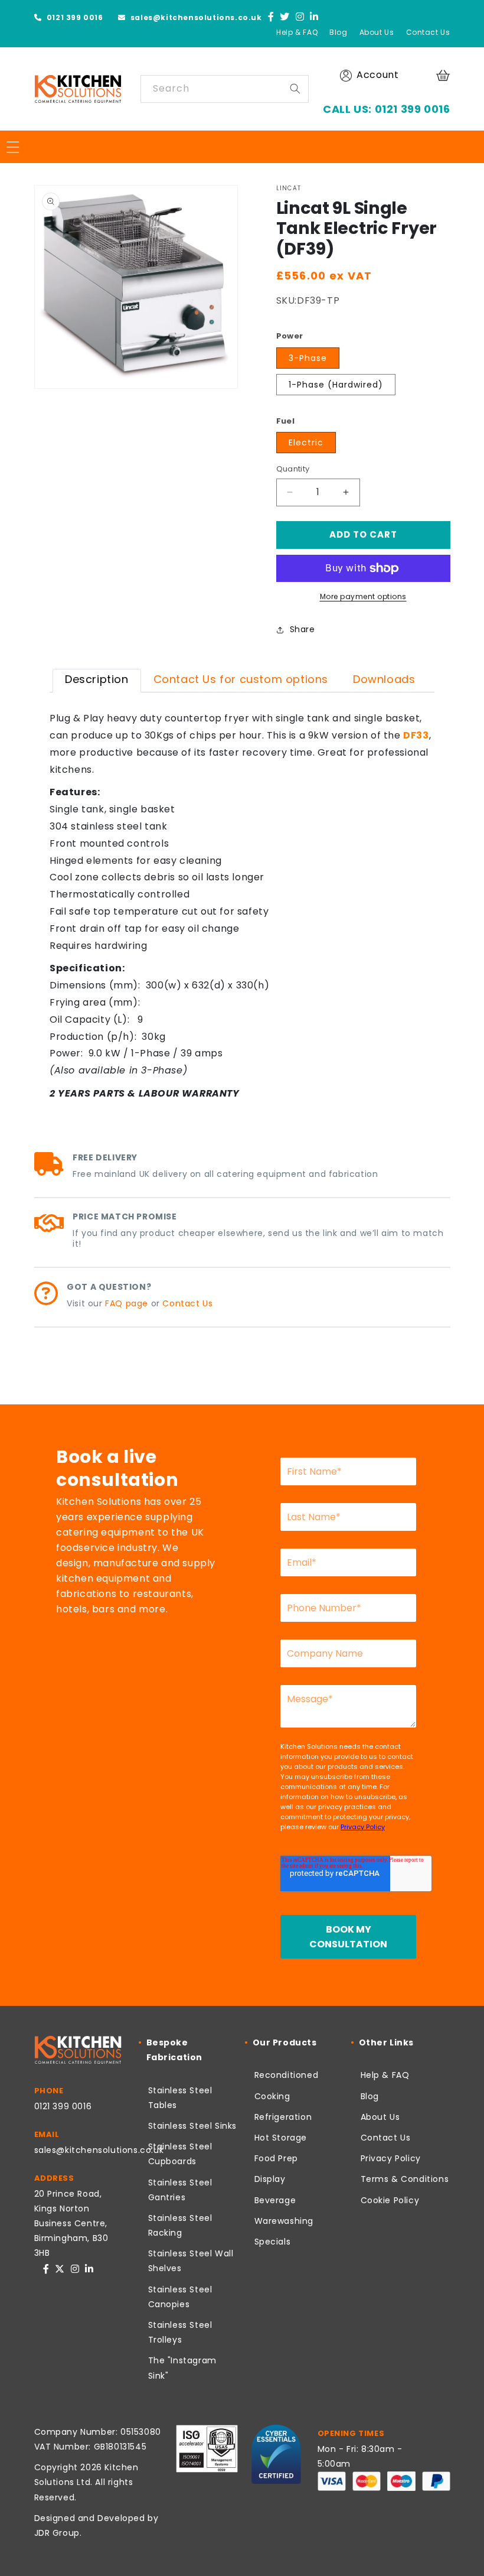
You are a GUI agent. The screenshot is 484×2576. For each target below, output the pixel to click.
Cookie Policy (390, 2200)
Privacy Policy (391, 2158)
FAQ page (127, 1303)
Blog (338, 32)
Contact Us (428, 32)
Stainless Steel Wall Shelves (191, 2261)
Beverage (275, 2200)
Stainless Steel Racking (180, 2225)
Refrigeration (283, 2117)
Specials (273, 2242)
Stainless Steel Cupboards (180, 2154)
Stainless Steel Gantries (180, 2190)
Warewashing (284, 2221)
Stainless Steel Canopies (180, 2297)
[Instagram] (300, 17)
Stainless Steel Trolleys (180, 2332)
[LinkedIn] (314, 17)
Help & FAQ (297, 32)
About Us (377, 32)
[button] (444, 75)
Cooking (272, 2096)
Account (377, 75)
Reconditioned (287, 2075)
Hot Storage (281, 2138)
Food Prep (276, 2158)
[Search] (295, 89)
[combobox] (225, 89)
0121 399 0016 (73, 17)
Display (270, 2179)
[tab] (97, 681)
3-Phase (308, 358)
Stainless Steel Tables (180, 2098)
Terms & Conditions (405, 2179)
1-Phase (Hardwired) (336, 385)
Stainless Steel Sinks (193, 2126)
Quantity (293, 469)
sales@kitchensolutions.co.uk (195, 17)
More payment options (363, 596)
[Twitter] (285, 17)
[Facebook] (271, 17)
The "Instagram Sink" (182, 2368)
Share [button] (302, 629)
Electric (306, 443)
